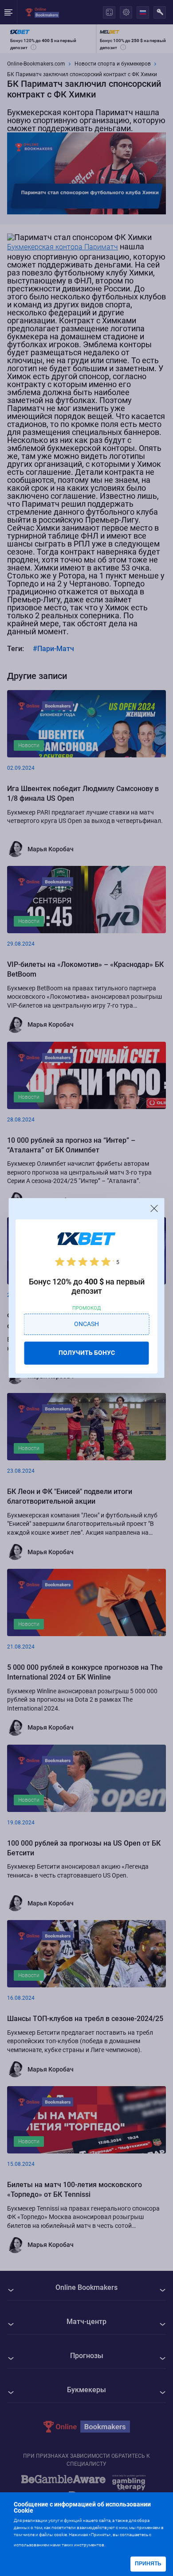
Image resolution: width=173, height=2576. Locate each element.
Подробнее (124, 2544)
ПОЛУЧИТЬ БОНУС (87, 1353)
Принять (148, 2564)
